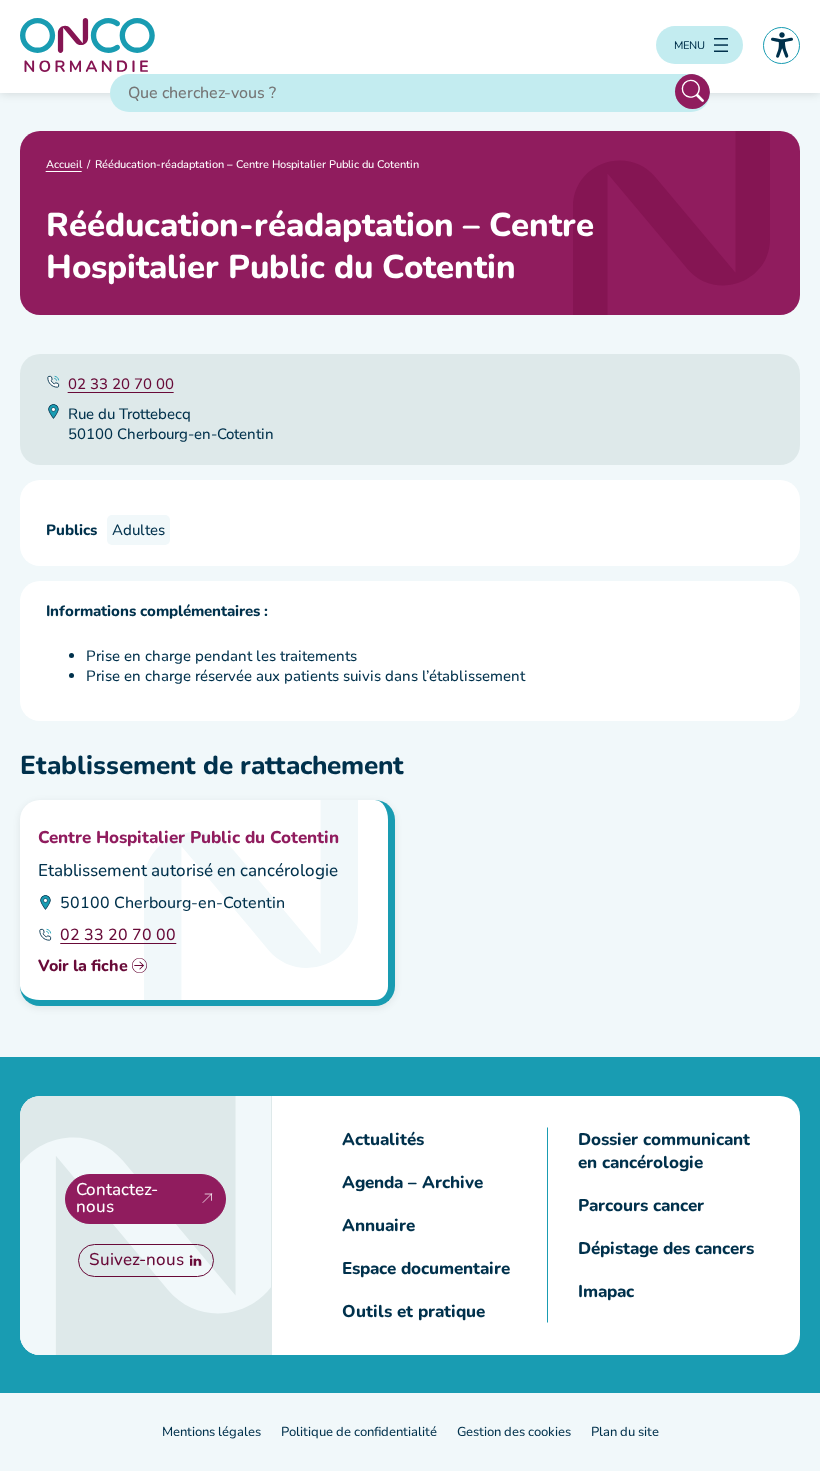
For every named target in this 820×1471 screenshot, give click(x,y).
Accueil (64, 164)
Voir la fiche (83, 966)
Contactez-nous (117, 1198)
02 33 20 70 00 (121, 384)
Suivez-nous (136, 1259)
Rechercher (692, 91)
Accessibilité (781, 45)
